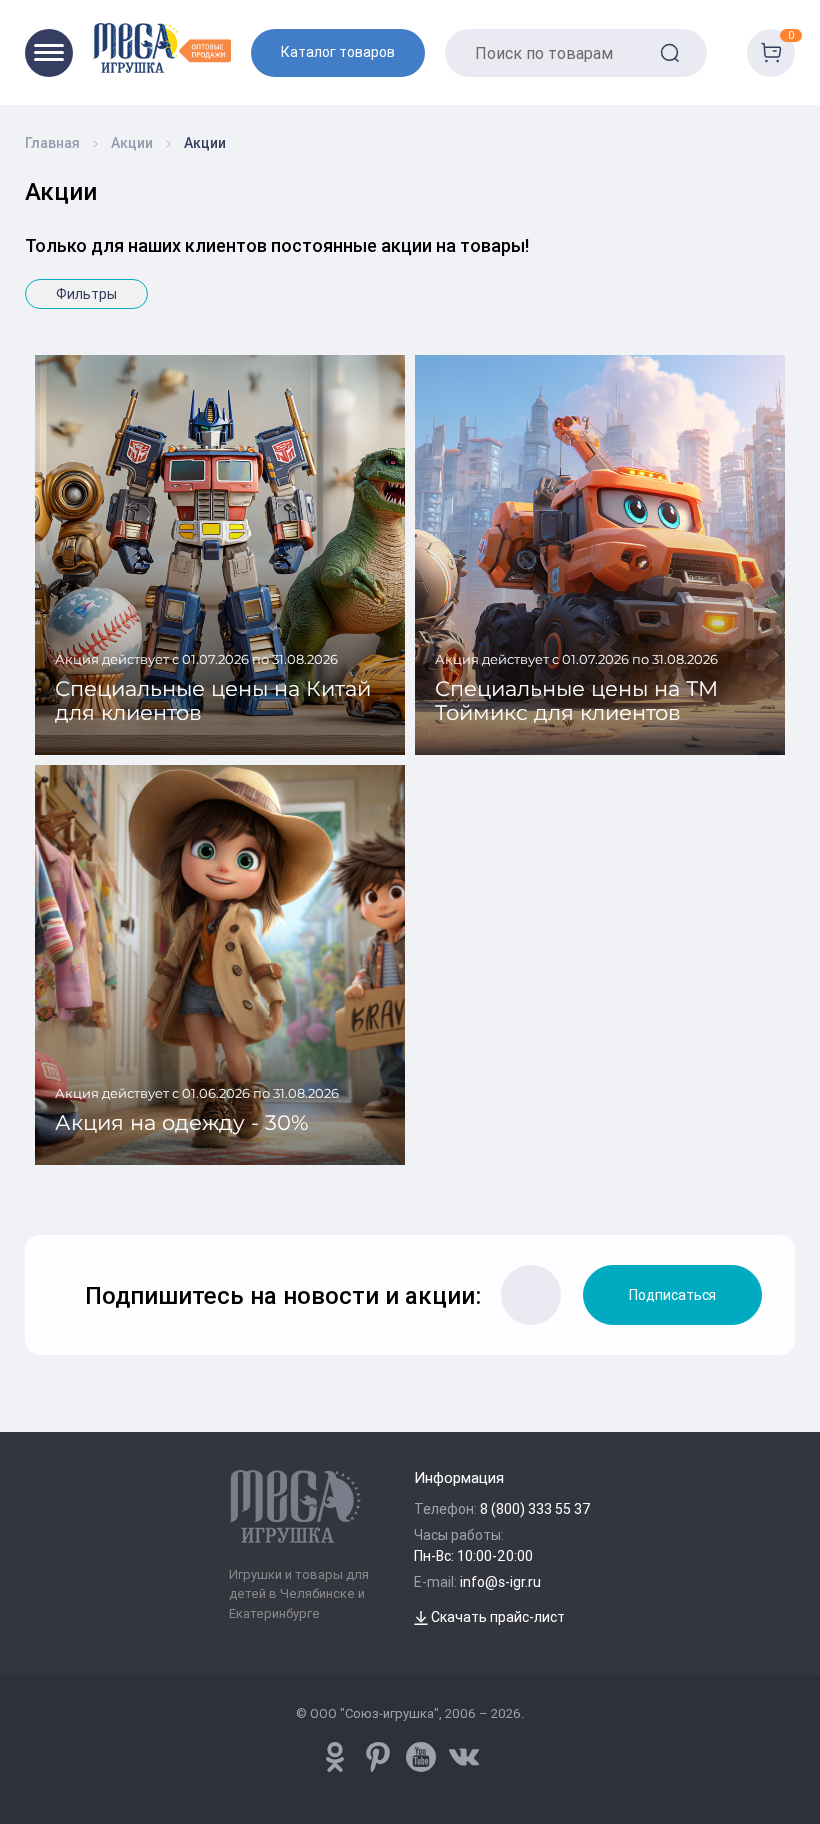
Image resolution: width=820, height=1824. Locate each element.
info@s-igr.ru (500, 1582)
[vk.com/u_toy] (464, 1757)
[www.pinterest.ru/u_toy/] (335, 1757)
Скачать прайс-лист (496, 1617)
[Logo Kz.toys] (162, 47)
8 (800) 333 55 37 (535, 1509)
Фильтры (86, 294)
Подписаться (672, 1295)
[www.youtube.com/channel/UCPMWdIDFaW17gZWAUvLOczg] (421, 1757)
